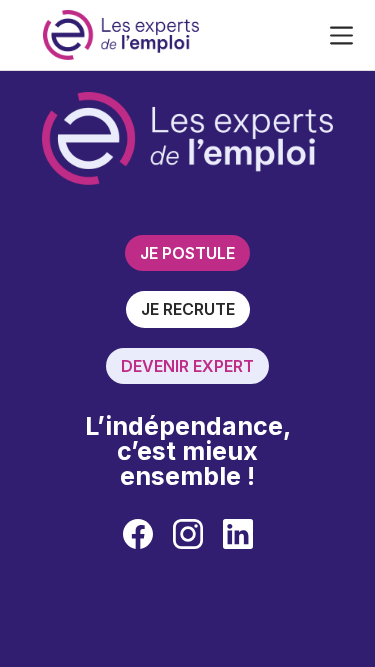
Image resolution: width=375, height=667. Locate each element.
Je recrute (188, 309)
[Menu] (341, 35)
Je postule (187, 253)
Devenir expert (187, 366)
